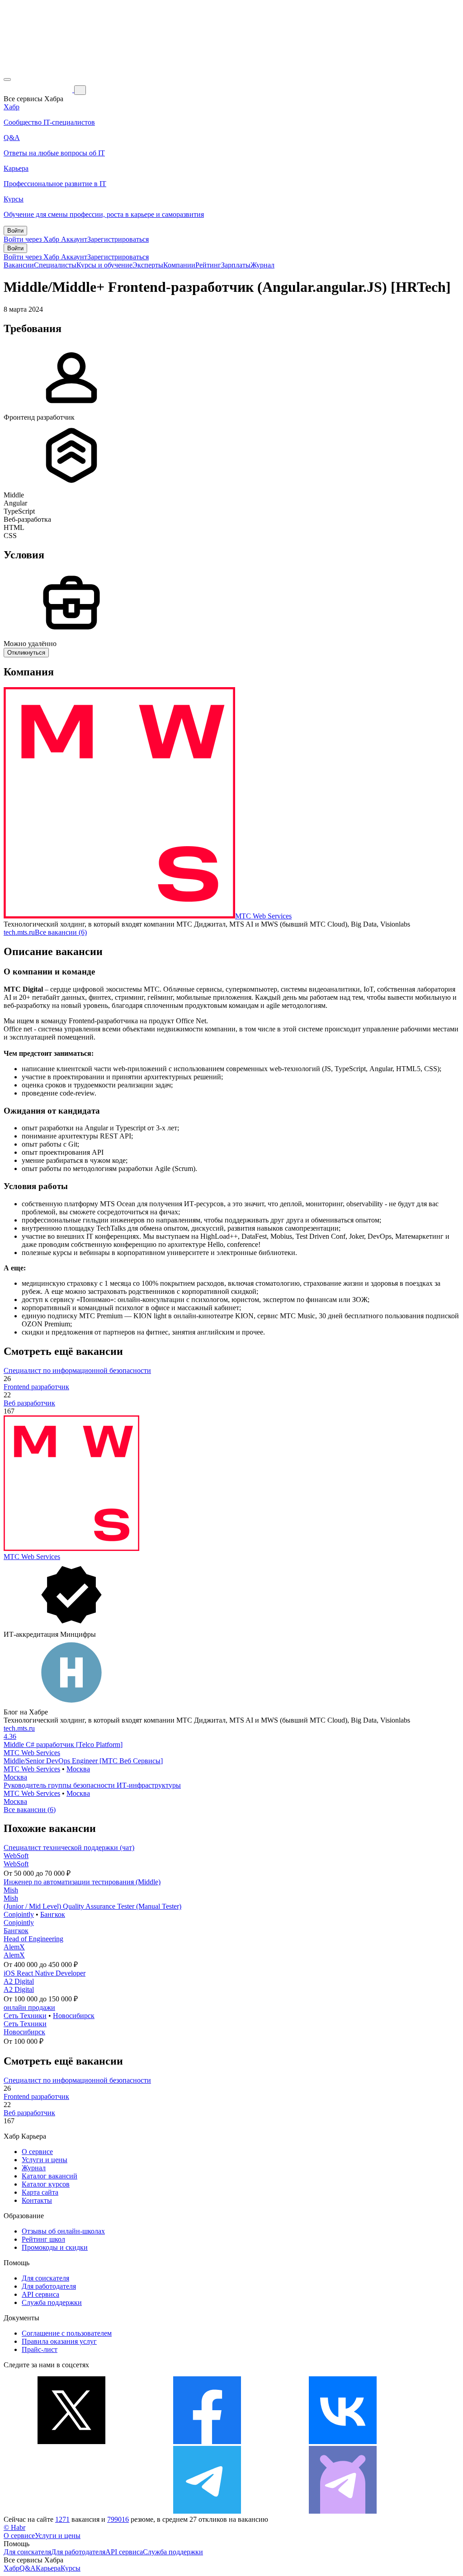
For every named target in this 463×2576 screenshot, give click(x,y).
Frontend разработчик (36, 1387)
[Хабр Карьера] (39, 90)
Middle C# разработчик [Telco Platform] (63, 1745)
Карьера (48, 2568)
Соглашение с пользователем (67, 2333)
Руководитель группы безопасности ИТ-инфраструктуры (92, 1785)
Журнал (262, 265)
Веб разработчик (29, 1403)
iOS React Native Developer (45, 1973)
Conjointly (19, 1914)
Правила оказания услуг (59, 2341)
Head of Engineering (33, 1939)
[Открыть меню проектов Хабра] (7, 80)
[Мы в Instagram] (71, 2511)
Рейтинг (208, 265)
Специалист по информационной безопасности (77, 1370)
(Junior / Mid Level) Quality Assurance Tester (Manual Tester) (92, 1906)
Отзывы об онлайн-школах (63, 2231)
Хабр (12, 2568)
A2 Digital (19, 1981)
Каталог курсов (46, 2184)
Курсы (71, 2568)
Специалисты (55, 265)
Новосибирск (74, 2016)
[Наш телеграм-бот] (343, 2511)
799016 (118, 2519)
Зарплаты (236, 265)
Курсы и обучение (104, 265)
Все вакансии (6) (61, 932)
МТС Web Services (263, 916)
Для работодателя (49, 2286)
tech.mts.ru (19, 932)
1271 (62, 2519)
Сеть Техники (25, 2016)
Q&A (28, 2568)
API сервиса (40, 2294)
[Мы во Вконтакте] (343, 2442)
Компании (179, 265)
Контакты (37, 2200)
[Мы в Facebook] (207, 2442)
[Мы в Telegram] (207, 2511)
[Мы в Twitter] (71, 2442)
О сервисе (37, 2152)
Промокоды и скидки (55, 2247)
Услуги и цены (45, 2160)
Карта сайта (40, 2192)
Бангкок (53, 1914)
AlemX (14, 1947)
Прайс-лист (40, 2349)
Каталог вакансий (50, 2176)
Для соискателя (45, 2278)
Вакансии (19, 265)
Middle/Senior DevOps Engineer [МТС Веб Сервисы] (83, 1761)
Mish (11, 1890)
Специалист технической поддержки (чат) (69, 1848)
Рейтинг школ (43, 2239)
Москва (78, 1769)
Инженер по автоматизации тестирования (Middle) (82, 1882)
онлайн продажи (29, 2007)
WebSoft (16, 1856)
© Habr (14, 2527)
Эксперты (148, 265)
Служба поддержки (52, 2302)
